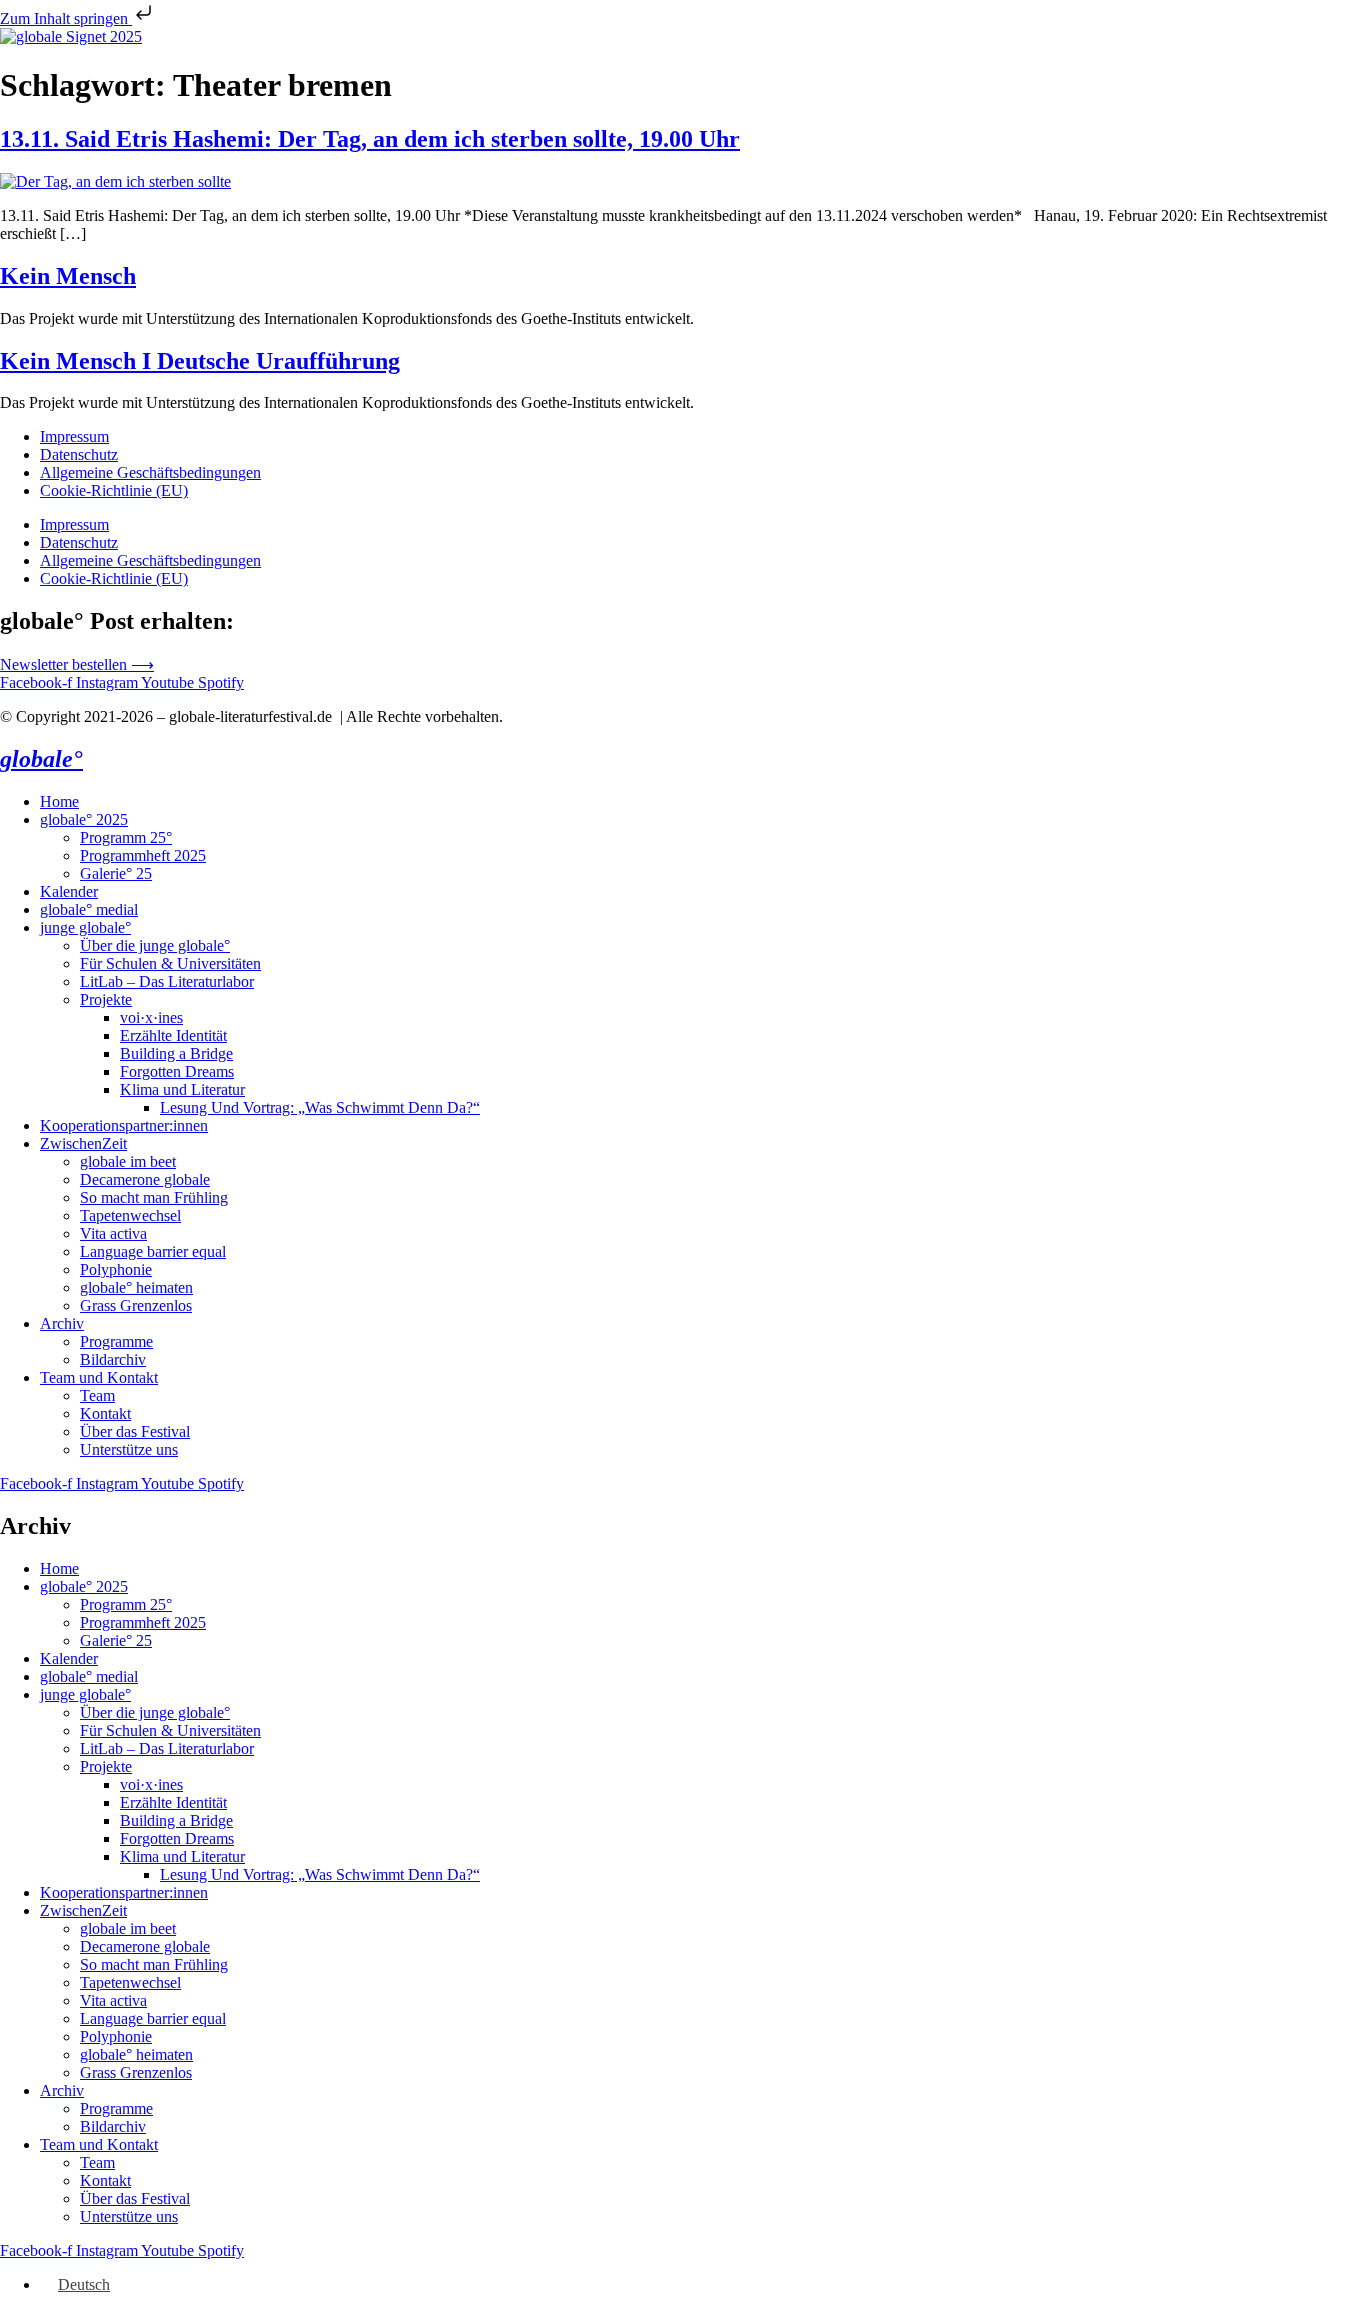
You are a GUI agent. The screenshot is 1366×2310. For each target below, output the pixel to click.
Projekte (106, 999)
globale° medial (89, 909)
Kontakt (105, 1413)
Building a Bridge (176, 1053)
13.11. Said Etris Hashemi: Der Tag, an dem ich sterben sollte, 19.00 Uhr (370, 139)
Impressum (74, 436)
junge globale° (85, 927)
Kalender (69, 891)
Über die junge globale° (155, 945)
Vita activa (113, 1233)
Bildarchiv (113, 1359)
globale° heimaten (136, 1287)
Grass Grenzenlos (136, 1305)
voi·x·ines (151, 1017)
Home (59, 801)
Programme (116, 1341)
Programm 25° (126, 837)
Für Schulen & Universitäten (170, 963)
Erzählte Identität (173, 1035)
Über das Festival (135, 1431)
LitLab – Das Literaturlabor (167, 981)
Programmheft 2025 (143, 855)
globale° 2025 (84, 819)
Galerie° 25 (116, 873)
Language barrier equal (153, 1251)
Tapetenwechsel (130, 1215)
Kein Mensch (68, 276)
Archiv (62, 1323)
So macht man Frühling (154, 1197)
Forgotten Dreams (177, 1071)
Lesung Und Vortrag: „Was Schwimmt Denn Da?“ (320, 1107)
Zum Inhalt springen (66, 18)
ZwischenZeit (83, 1143)
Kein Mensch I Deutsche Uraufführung (200, 361)
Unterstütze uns (129, 1449)
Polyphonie (116, 1269)
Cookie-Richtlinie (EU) (114, 490)
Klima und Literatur (182, 1089)
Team (97, 1395)
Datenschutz (79, 454)
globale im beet (128, 1161)
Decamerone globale (145, 1179)
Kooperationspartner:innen (124, 1125)
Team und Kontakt (99, 1377)
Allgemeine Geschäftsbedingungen (150, 472)
